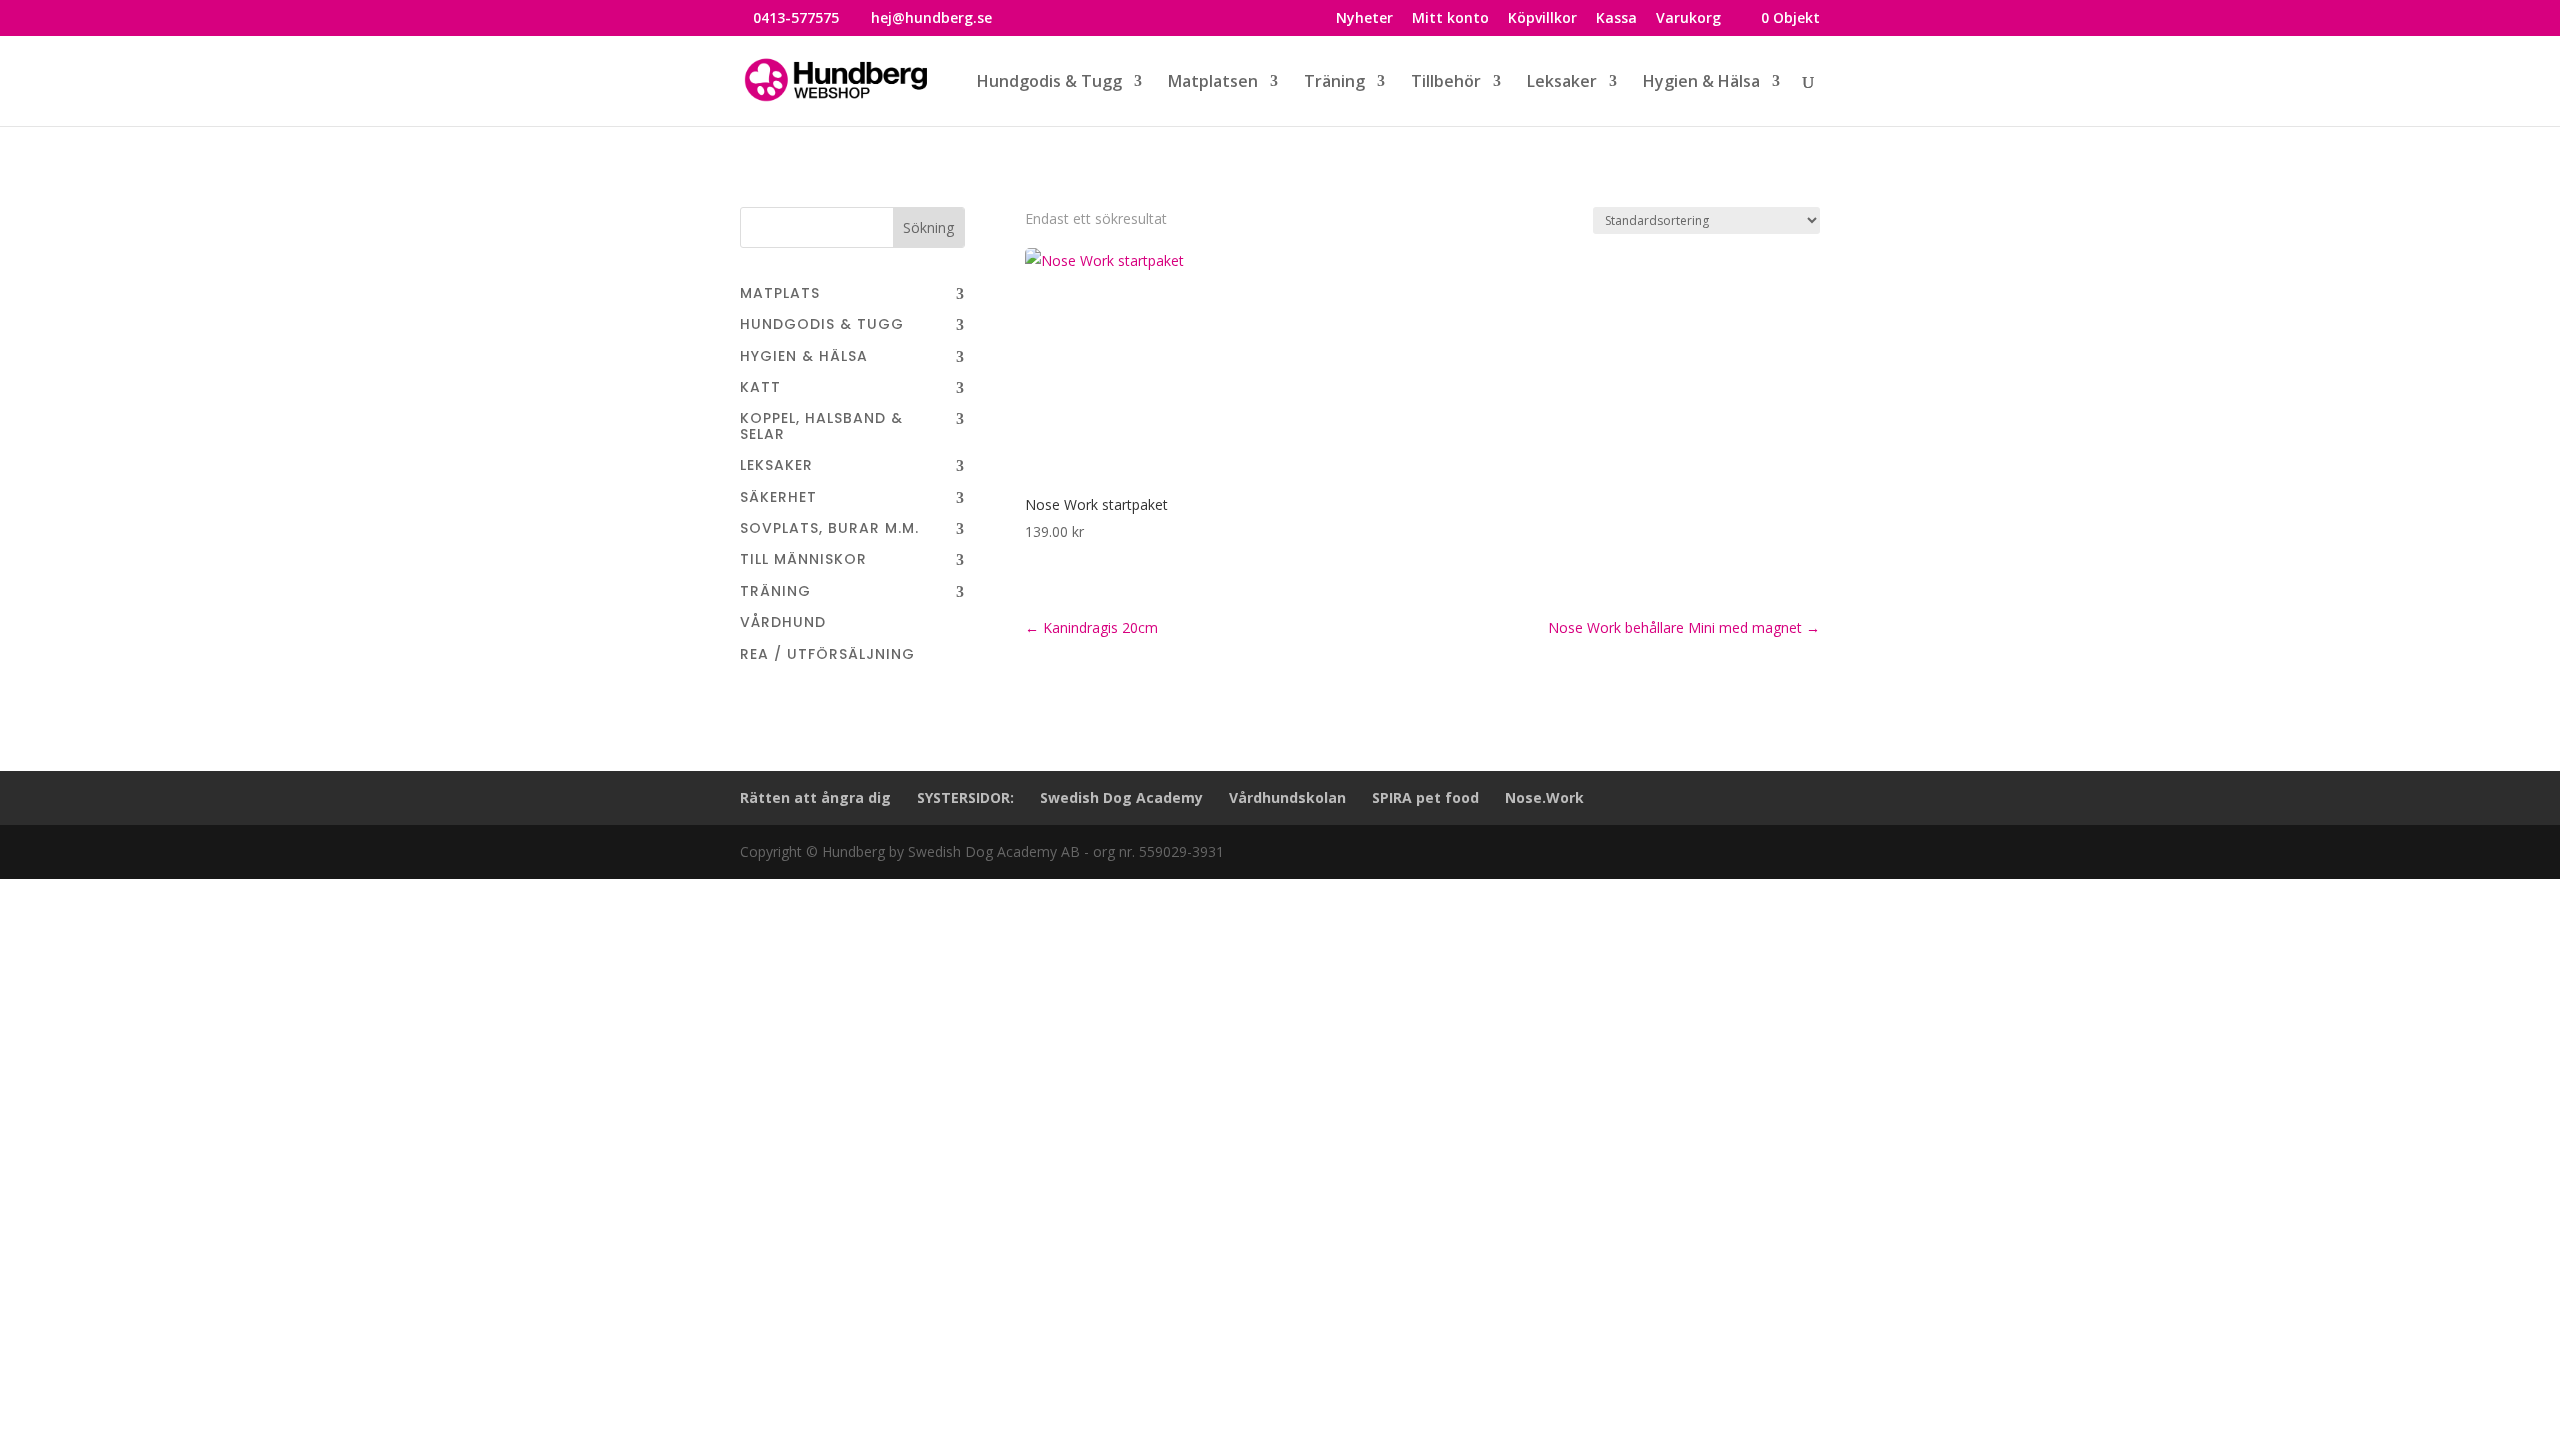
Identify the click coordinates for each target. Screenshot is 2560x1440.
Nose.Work (1544, 797)
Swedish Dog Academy (1121, 797)
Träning (775, 592)
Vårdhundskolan (1287, 797)
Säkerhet (778, 498)
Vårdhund (783, 623)
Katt (760, 388)
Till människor (803, 560)
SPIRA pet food (1425, 797)
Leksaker (776, 466)
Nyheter (1364, 19)
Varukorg (1688, 19)
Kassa (1616, 19)
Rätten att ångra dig (815, 797)
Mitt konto (1450, 19)
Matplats (780, 294)
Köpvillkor (1542, 19)
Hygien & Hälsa (804, 357)
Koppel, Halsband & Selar (821, 427)
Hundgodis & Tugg (822, 325)
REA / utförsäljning (827, 655)
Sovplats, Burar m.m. (829, 529)
